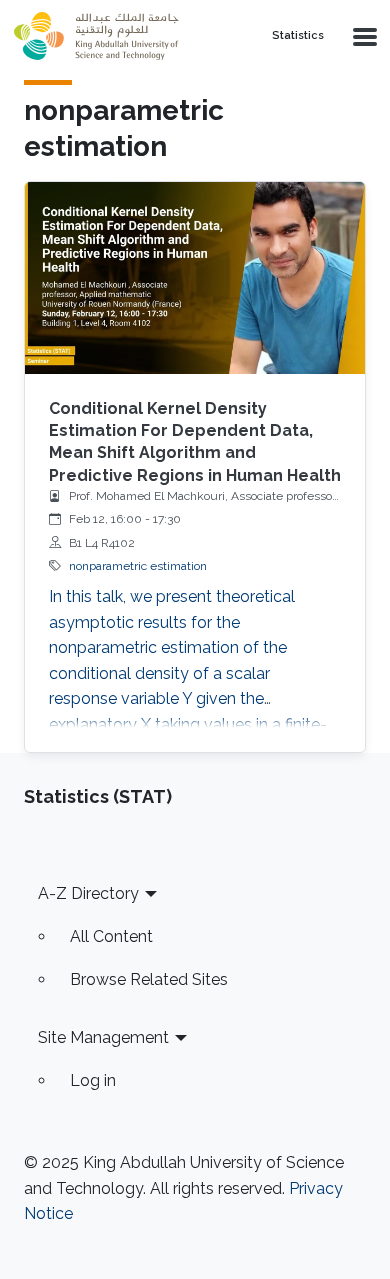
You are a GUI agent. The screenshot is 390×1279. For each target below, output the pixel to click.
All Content (111, 936)
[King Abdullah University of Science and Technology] (126, 36)
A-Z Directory (88, 893)
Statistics (298, 36)
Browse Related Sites (149, 979)
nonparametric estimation (138, 566)
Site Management (103, 1037)
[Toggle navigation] (363, 36)
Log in (93, 1080)
